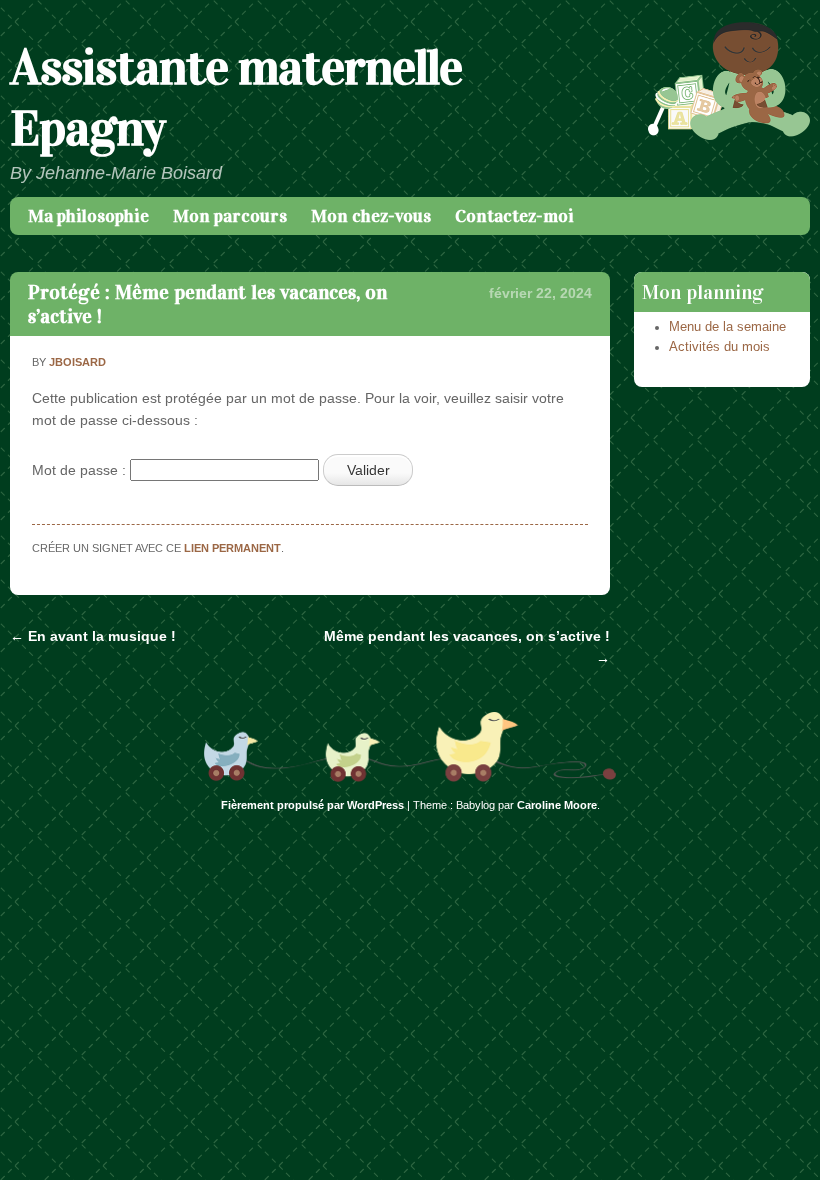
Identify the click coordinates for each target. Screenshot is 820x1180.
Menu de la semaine (727, 327)
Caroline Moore (557, 805)
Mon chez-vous (371, 216)
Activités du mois (719, 347)
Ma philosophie (88, 216)
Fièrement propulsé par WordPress (312, 805)
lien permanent (232, 548)
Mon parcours (230, 216)
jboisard (77, 362)
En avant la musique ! (93, 636)
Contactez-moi (514, 216)
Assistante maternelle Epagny (236, 98)
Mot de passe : (81, 470)
